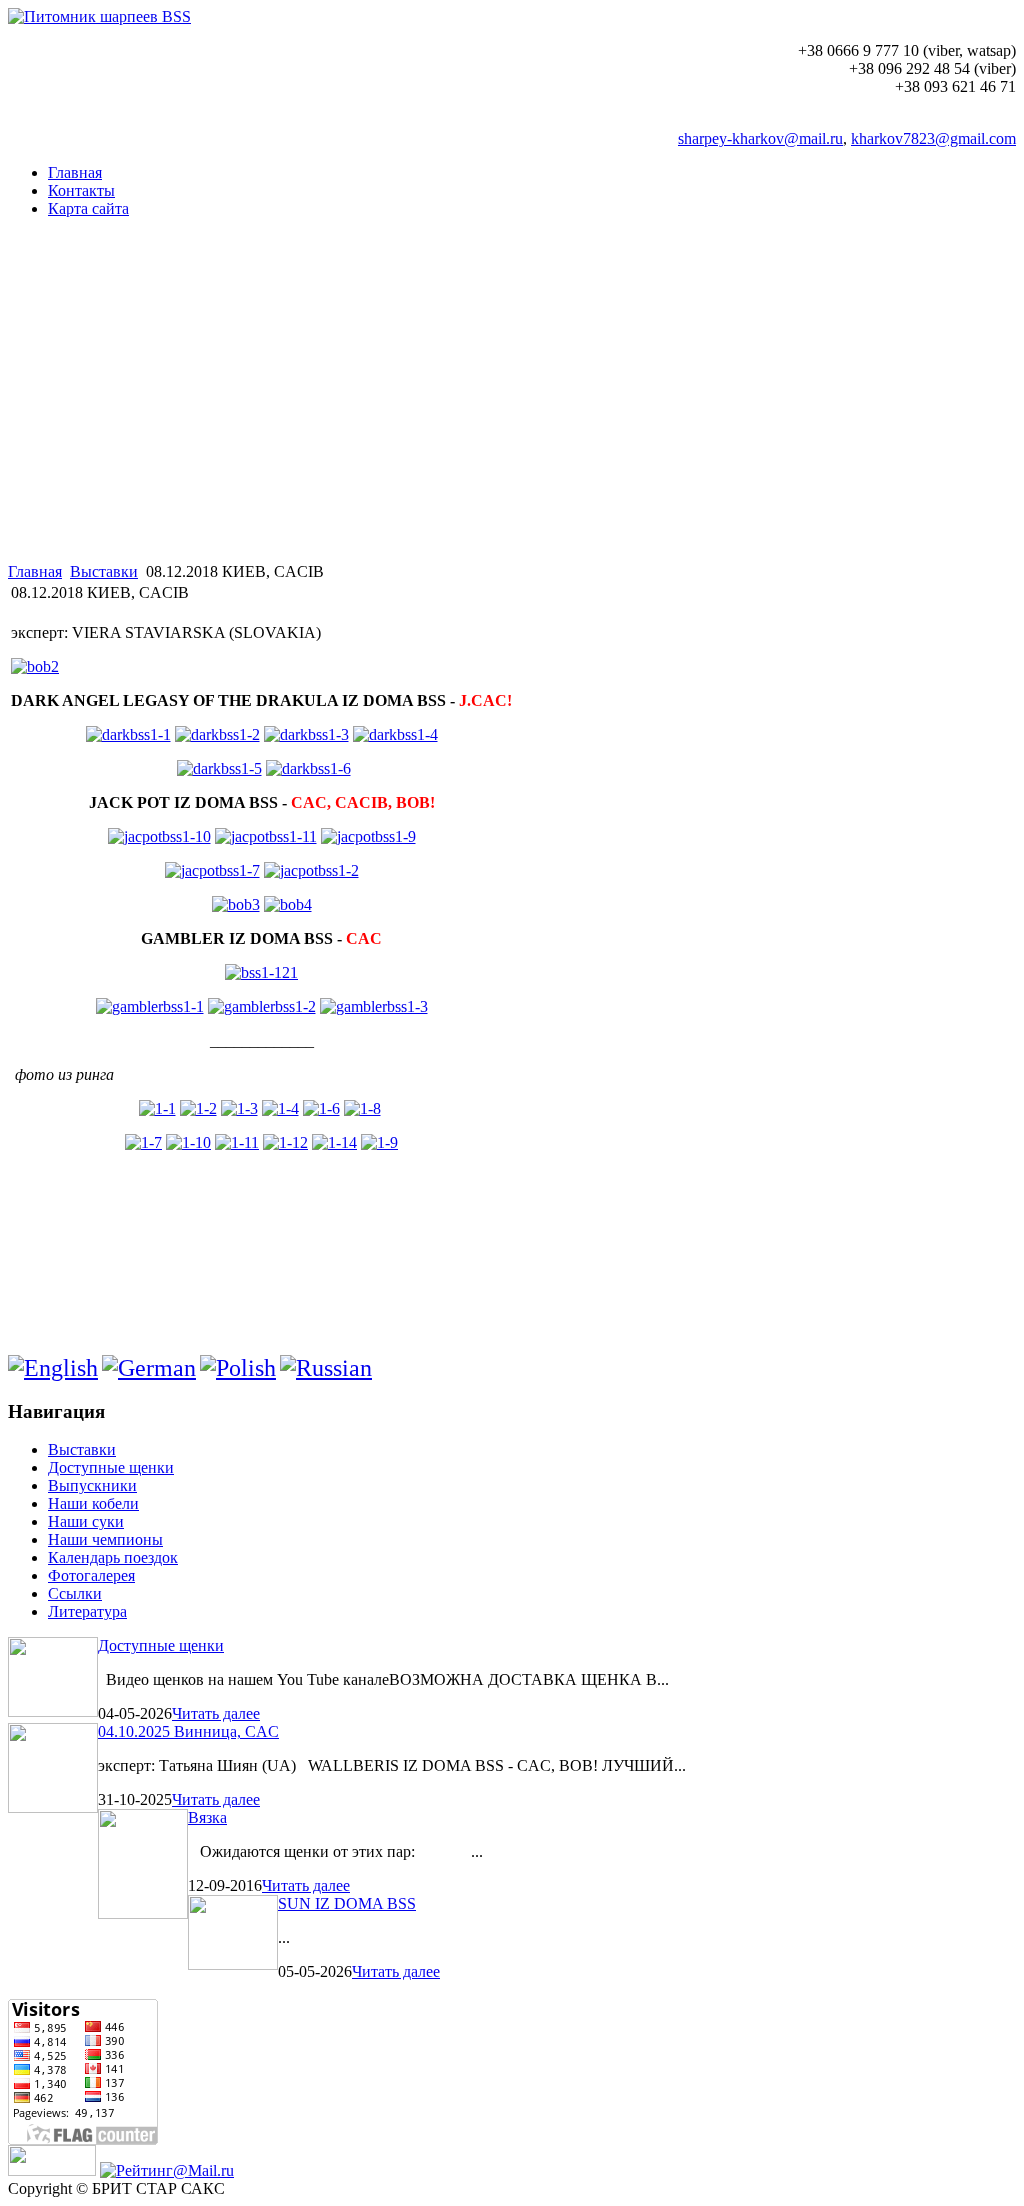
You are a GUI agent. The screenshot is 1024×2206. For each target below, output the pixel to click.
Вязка (207, 1817)
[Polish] (238, 1368)
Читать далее (216, 1713)
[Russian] (326, 1368)
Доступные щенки (161, 1645)
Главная (35, 571)
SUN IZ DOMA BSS (347, 1903)
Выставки (104, 571)
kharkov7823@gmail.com (933, 138)
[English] (53, 1368)
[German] (149, 1368)
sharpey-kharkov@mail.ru (760, 138)
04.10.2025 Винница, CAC (188, 1731)
